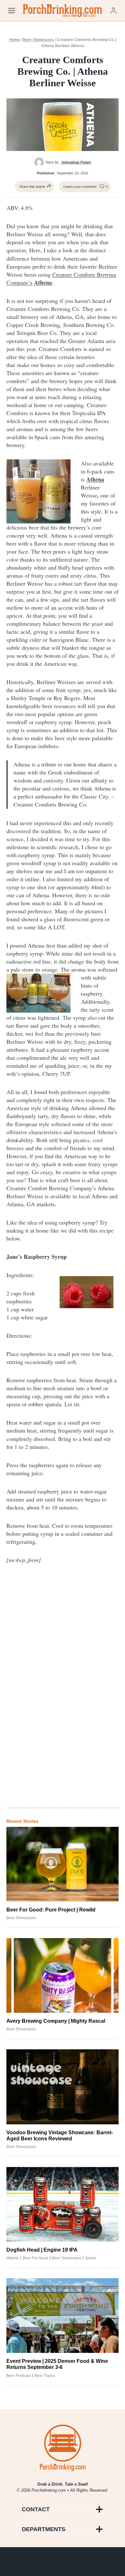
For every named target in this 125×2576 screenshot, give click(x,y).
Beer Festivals (19, 2376)
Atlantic (13, 2258)
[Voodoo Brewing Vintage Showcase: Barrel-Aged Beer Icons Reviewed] (63, 2087)
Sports (91, 2258)
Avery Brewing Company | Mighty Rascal (56, 2021)
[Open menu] (12, 10)
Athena (43, 282)
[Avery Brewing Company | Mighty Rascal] (63, 1975)
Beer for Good (36, 2258)
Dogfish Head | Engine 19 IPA (42, 2250)
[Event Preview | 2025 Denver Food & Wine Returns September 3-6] (63, 2316)
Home (14, 40)
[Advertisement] (63, 1697)
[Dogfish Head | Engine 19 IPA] (63, 2204)
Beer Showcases (38, 40)
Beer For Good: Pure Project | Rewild (51, 1910)
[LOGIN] (113, 10)
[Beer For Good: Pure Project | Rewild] (63, 1864)
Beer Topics (45, 2376)
